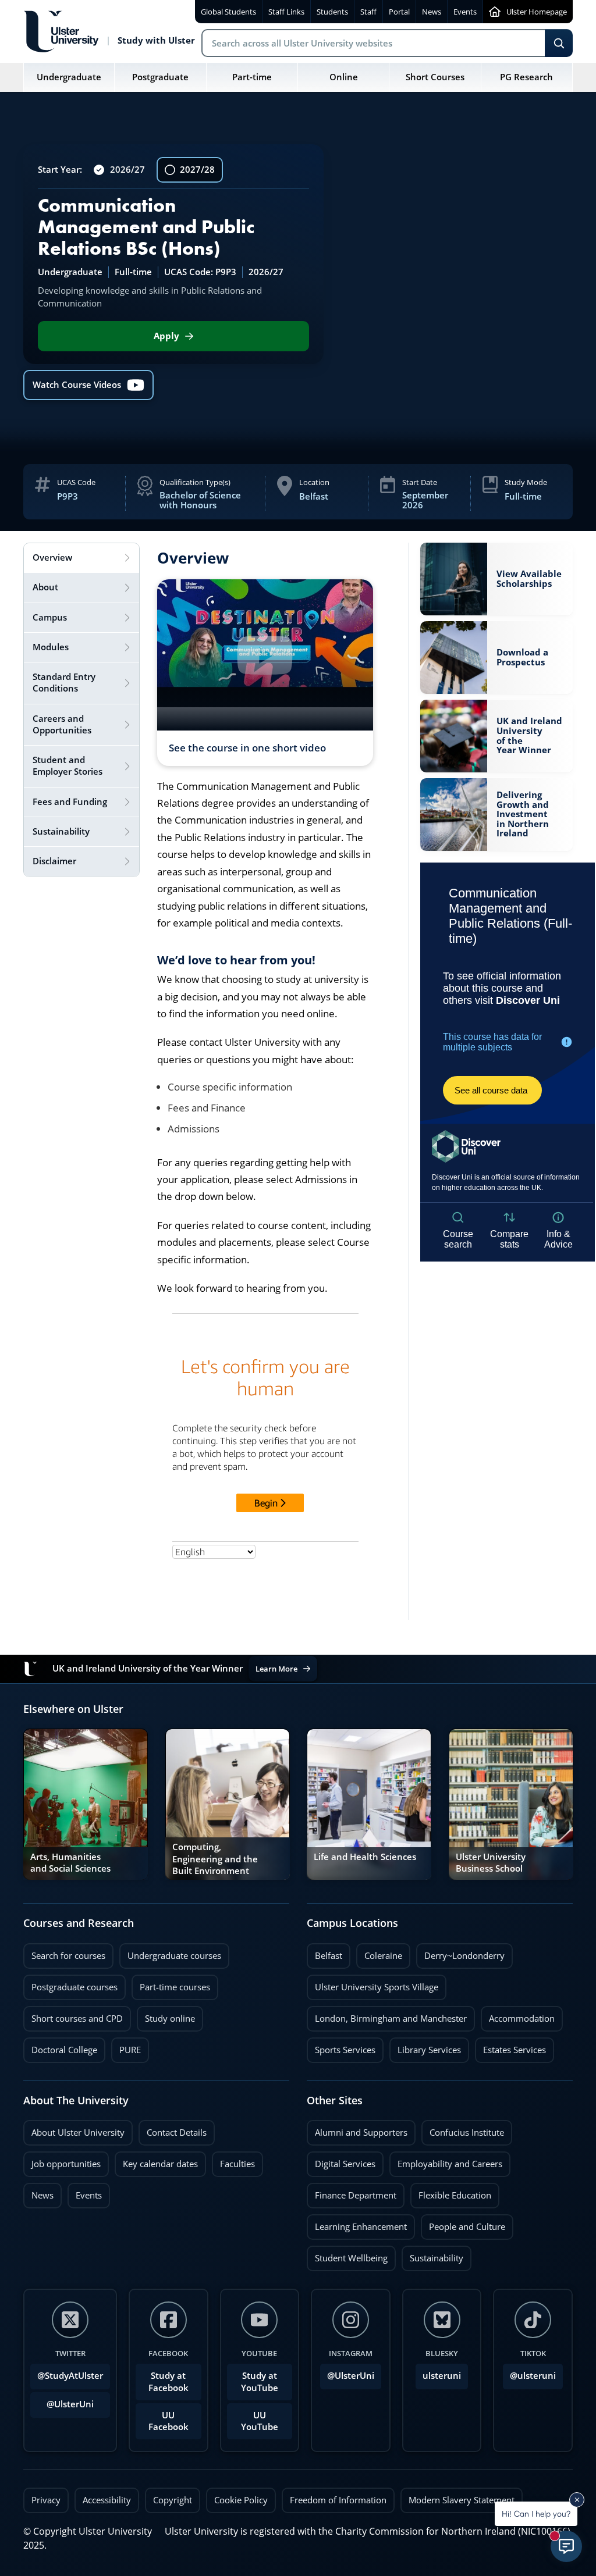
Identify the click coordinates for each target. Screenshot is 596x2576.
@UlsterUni (62, 2401)
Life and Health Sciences (365, 1857)
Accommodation (518, 2015)
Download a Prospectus (522, 657)
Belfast (324, 1953)
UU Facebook (168, 2421)
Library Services (425, 2047)
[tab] (81, 558)
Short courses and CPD (73, 2015)
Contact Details (177, 2133)
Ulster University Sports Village (377, 1987)
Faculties (237, 2164)
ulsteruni (442, 2376)
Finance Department (352, 2192)
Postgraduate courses (70, 1984)
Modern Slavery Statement (462, 2500)
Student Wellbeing (347, 2255)
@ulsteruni (529, 2372)
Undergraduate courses (170, 1953)
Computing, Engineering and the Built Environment (215, 1859)
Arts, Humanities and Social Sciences (70, 1863)
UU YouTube (260, 2421)
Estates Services (510, 2047)
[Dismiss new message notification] (577, 2500)
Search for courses (68, 1956)
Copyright (173, 2500)
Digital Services (341, 2161)
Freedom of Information (338, 2500)
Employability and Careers (446, 2161)
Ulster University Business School (491, 1863)
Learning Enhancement (357, 2224)
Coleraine (379, 1953)
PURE (130, 2050)
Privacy (46, 2500)
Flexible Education (451, 2192)
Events (85, 2192)
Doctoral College (60, 2047)
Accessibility (107, 2500)
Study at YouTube (260, 2381)
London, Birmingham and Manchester (391, 2019)
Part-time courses (171, 1984)
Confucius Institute (463, 2129)
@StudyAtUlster (70, 2376)
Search (559, 43)
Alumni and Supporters (357, 2129)
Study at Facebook (168, 2381)
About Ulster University (78, 2133)
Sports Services (341, 2047)
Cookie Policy (241, 2500)
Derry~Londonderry (460, 1953)
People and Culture (463, 2224)
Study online (166, 2015)
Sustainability (432, 2255)
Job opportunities (66, 2164)
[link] (496, 579)
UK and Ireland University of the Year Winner (529, 736)
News (38, 2192)
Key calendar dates (160, 2164)
